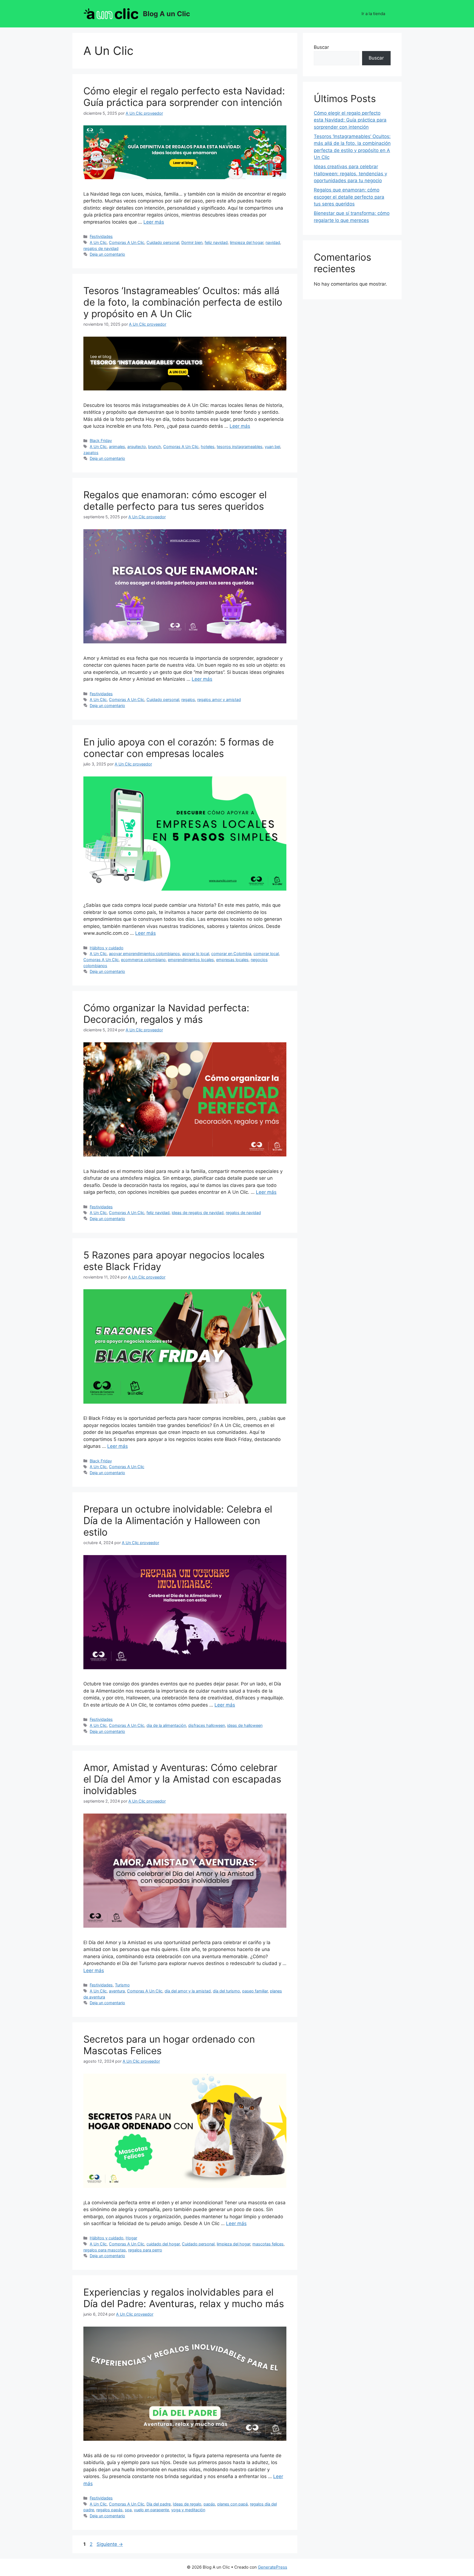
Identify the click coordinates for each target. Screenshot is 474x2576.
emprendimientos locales (191, 960)
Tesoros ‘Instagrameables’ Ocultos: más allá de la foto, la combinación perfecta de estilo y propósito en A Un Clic (183, 302)
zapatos (91, 453)
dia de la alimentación (166, 1725)
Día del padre (159, 2504)
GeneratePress (273, 2567)
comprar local (266, 954)
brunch (155, 447)
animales (117, 447)
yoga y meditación (188, 2510)
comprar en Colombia (231, 954)
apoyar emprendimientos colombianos (144, 954)
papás (209, 2504)
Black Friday (101, 440)
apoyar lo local (196, 954)
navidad (273, 242)
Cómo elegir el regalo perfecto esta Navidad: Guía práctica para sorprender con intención (184, 97)
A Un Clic (98, 242)
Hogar (131, 2238)
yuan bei (272, 447)
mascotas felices (268, 2244)
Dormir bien (192, 242)
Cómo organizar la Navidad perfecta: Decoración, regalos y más (166, 1013)
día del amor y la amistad (188, 1991)
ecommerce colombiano (143, 960)
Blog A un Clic (167, 14)
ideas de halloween (245, 1725)
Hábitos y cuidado (107, 948)
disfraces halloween (207, 1725)
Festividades (101, 236)
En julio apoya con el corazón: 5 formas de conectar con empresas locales (179, 748)
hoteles (208, 447)
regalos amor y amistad (219, 699)
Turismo (122, 1985)
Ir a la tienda (373, 14)
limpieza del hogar (247, 242)
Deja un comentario (107, 254)
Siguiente (110, 2544)
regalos (188, 699)
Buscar (321, 47)
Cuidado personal (163, 242)
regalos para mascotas (105, 2250)
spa (128, 2510)
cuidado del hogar (163, 2244)
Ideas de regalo (187, 2504)
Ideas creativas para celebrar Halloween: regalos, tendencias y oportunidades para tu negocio (350, 174)
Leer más (154, 222)
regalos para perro (145, 2250)
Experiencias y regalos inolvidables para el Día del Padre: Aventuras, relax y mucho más (184, 2298)
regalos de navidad (101, 248)
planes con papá (232, 2504)
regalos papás (109, 2510)
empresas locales (232, 960)
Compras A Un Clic (127, 242)
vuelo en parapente (151, 2510)
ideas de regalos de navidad (198, 1213)
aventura (117, 1991)
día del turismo (226, 1991)
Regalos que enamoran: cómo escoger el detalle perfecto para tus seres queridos (175, 500)
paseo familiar (255, 1991)
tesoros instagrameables (240, 447)
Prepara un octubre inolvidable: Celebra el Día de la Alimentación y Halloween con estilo (178, 1521)
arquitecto (137, 447)
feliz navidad (216, 242)
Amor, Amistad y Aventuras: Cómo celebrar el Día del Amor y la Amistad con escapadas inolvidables (182, 1779)
